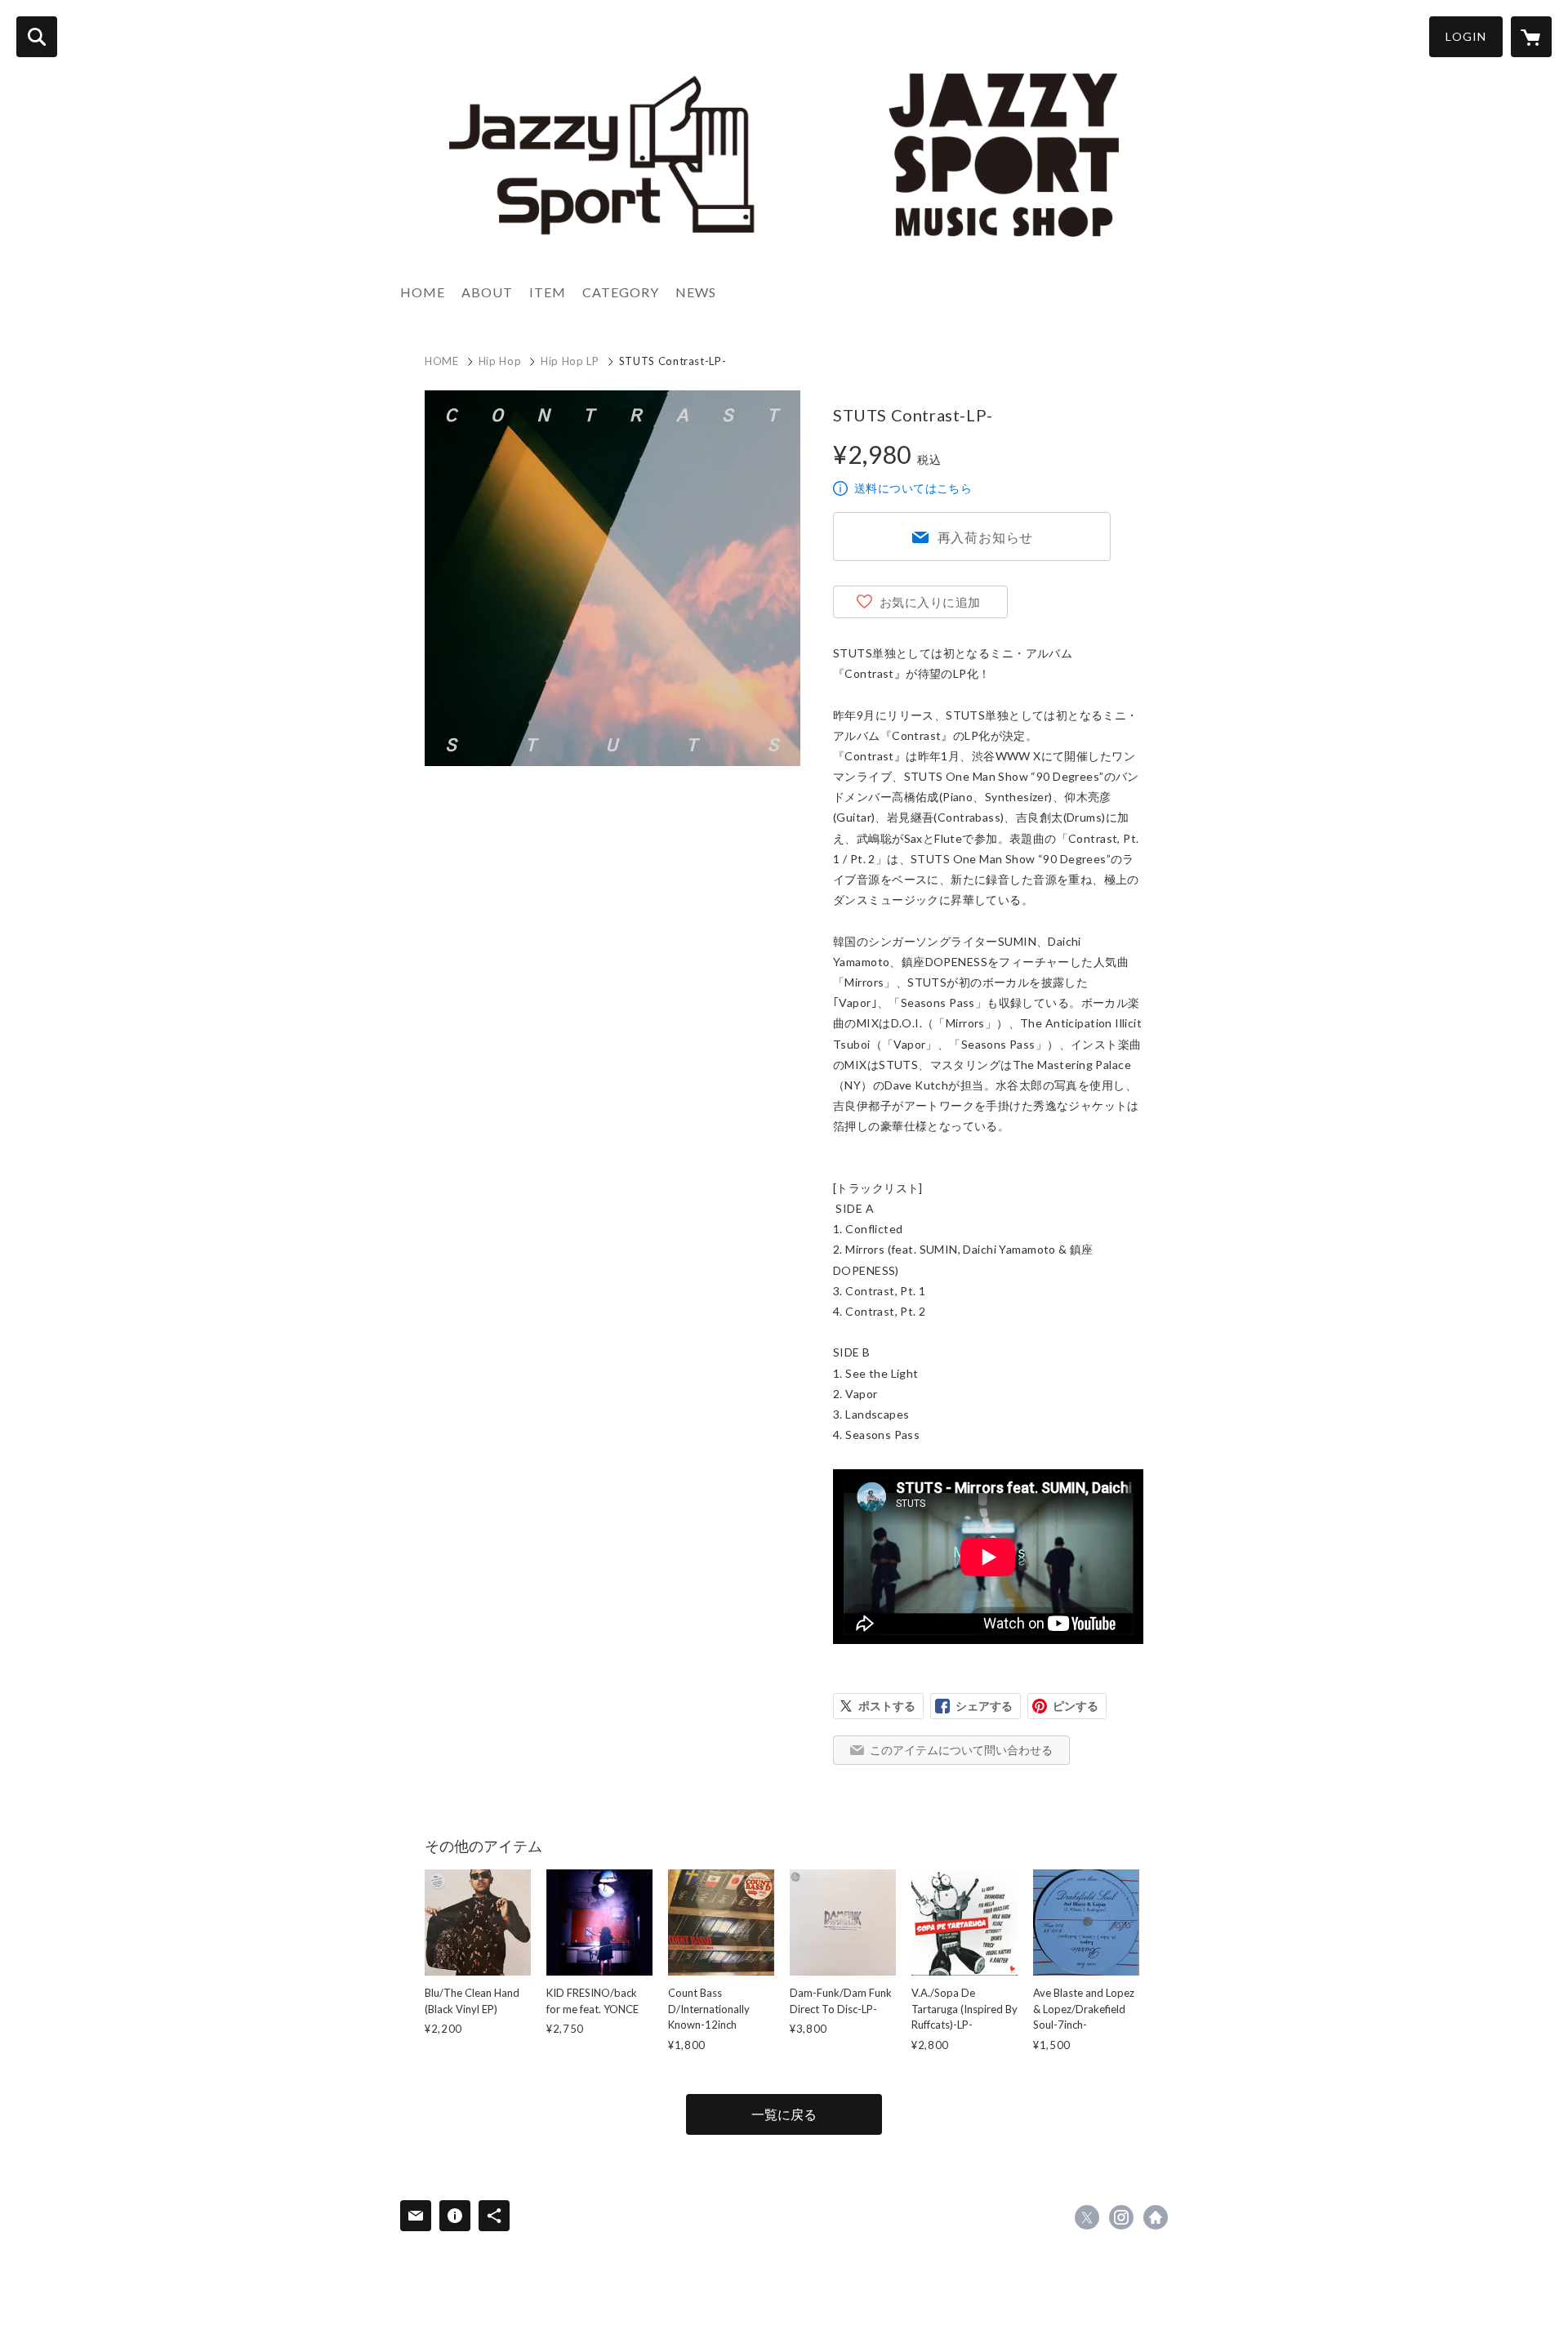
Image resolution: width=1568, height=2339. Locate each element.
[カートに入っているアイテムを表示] (1531, 37)
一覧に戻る (784, 2114)
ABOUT (487, 292)
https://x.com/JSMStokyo (1087, 2217)
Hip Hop (500, 361)
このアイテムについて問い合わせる (961, 1750)
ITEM (548, 292)
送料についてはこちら (913, 488)
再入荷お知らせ (986, 537)
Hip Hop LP (570, 361)
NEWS (696, 292)
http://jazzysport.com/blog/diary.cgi (1156, 2217)
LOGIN (1466, 36)
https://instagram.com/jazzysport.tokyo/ (1121, 2217)
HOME (423, 292)
